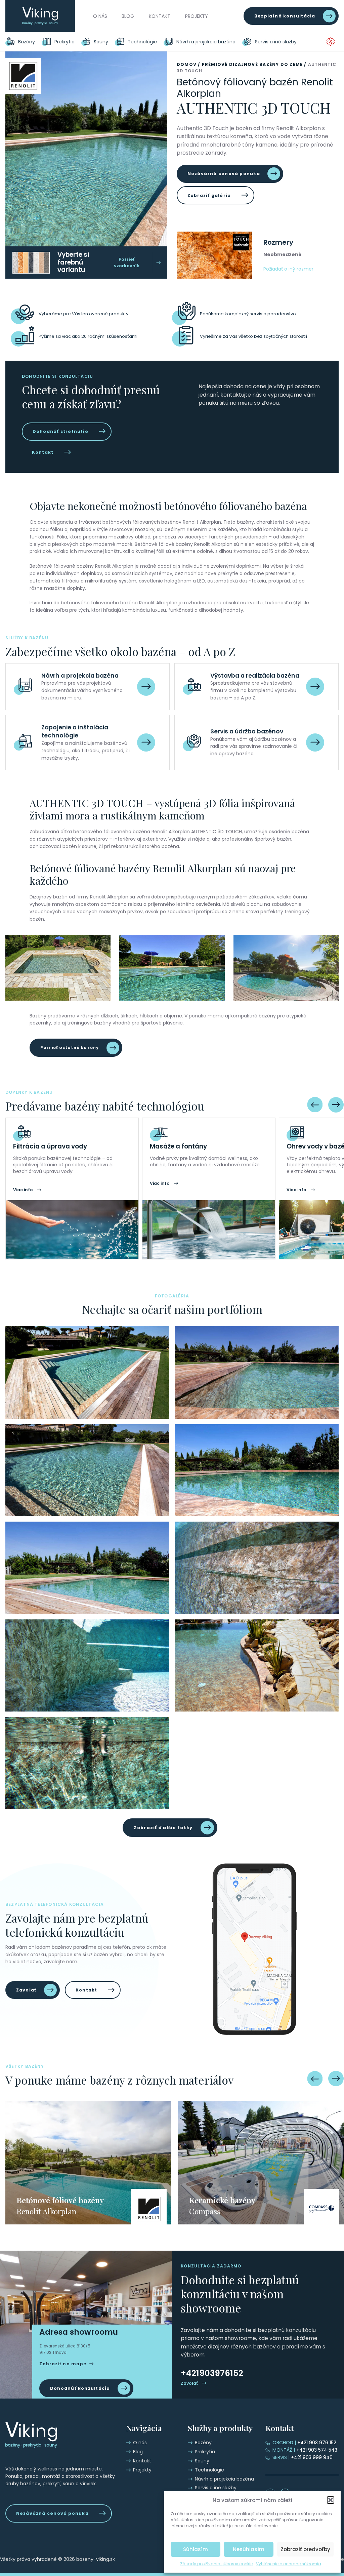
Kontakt (160, 16)
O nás (100, 16)
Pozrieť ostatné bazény (70, 1048)
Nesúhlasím (249, 2549)
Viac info (23, 1190)
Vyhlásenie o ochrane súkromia (289, 2564)
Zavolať (26, 1990)
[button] (331, 2500)
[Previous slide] (315, 1104)
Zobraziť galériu (209, 195)
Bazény (27, 42)
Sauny (101, 42)
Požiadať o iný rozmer (288, 269)
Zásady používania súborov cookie (216, 2564)
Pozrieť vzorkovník (127, 263)
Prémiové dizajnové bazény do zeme (252, 64)
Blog (128, 16)
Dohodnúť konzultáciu (80, 2388)
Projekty (197, 16)
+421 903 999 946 (303, 2457)
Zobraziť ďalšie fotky (163, 1828)
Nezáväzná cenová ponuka (224, 174)
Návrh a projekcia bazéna (206, 42)
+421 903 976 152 (304, 2443)
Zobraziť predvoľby (305, 2549)
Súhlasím (196, 2549)
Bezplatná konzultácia (285, 16)
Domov (187, 64)
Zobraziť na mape (63, 2364)
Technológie (142, 42)
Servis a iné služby (276, 42)
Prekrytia (64, 42)
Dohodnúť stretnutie (60, 431)
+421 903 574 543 (305, 2450)
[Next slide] (336, 1104)
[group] (88, 2163)
